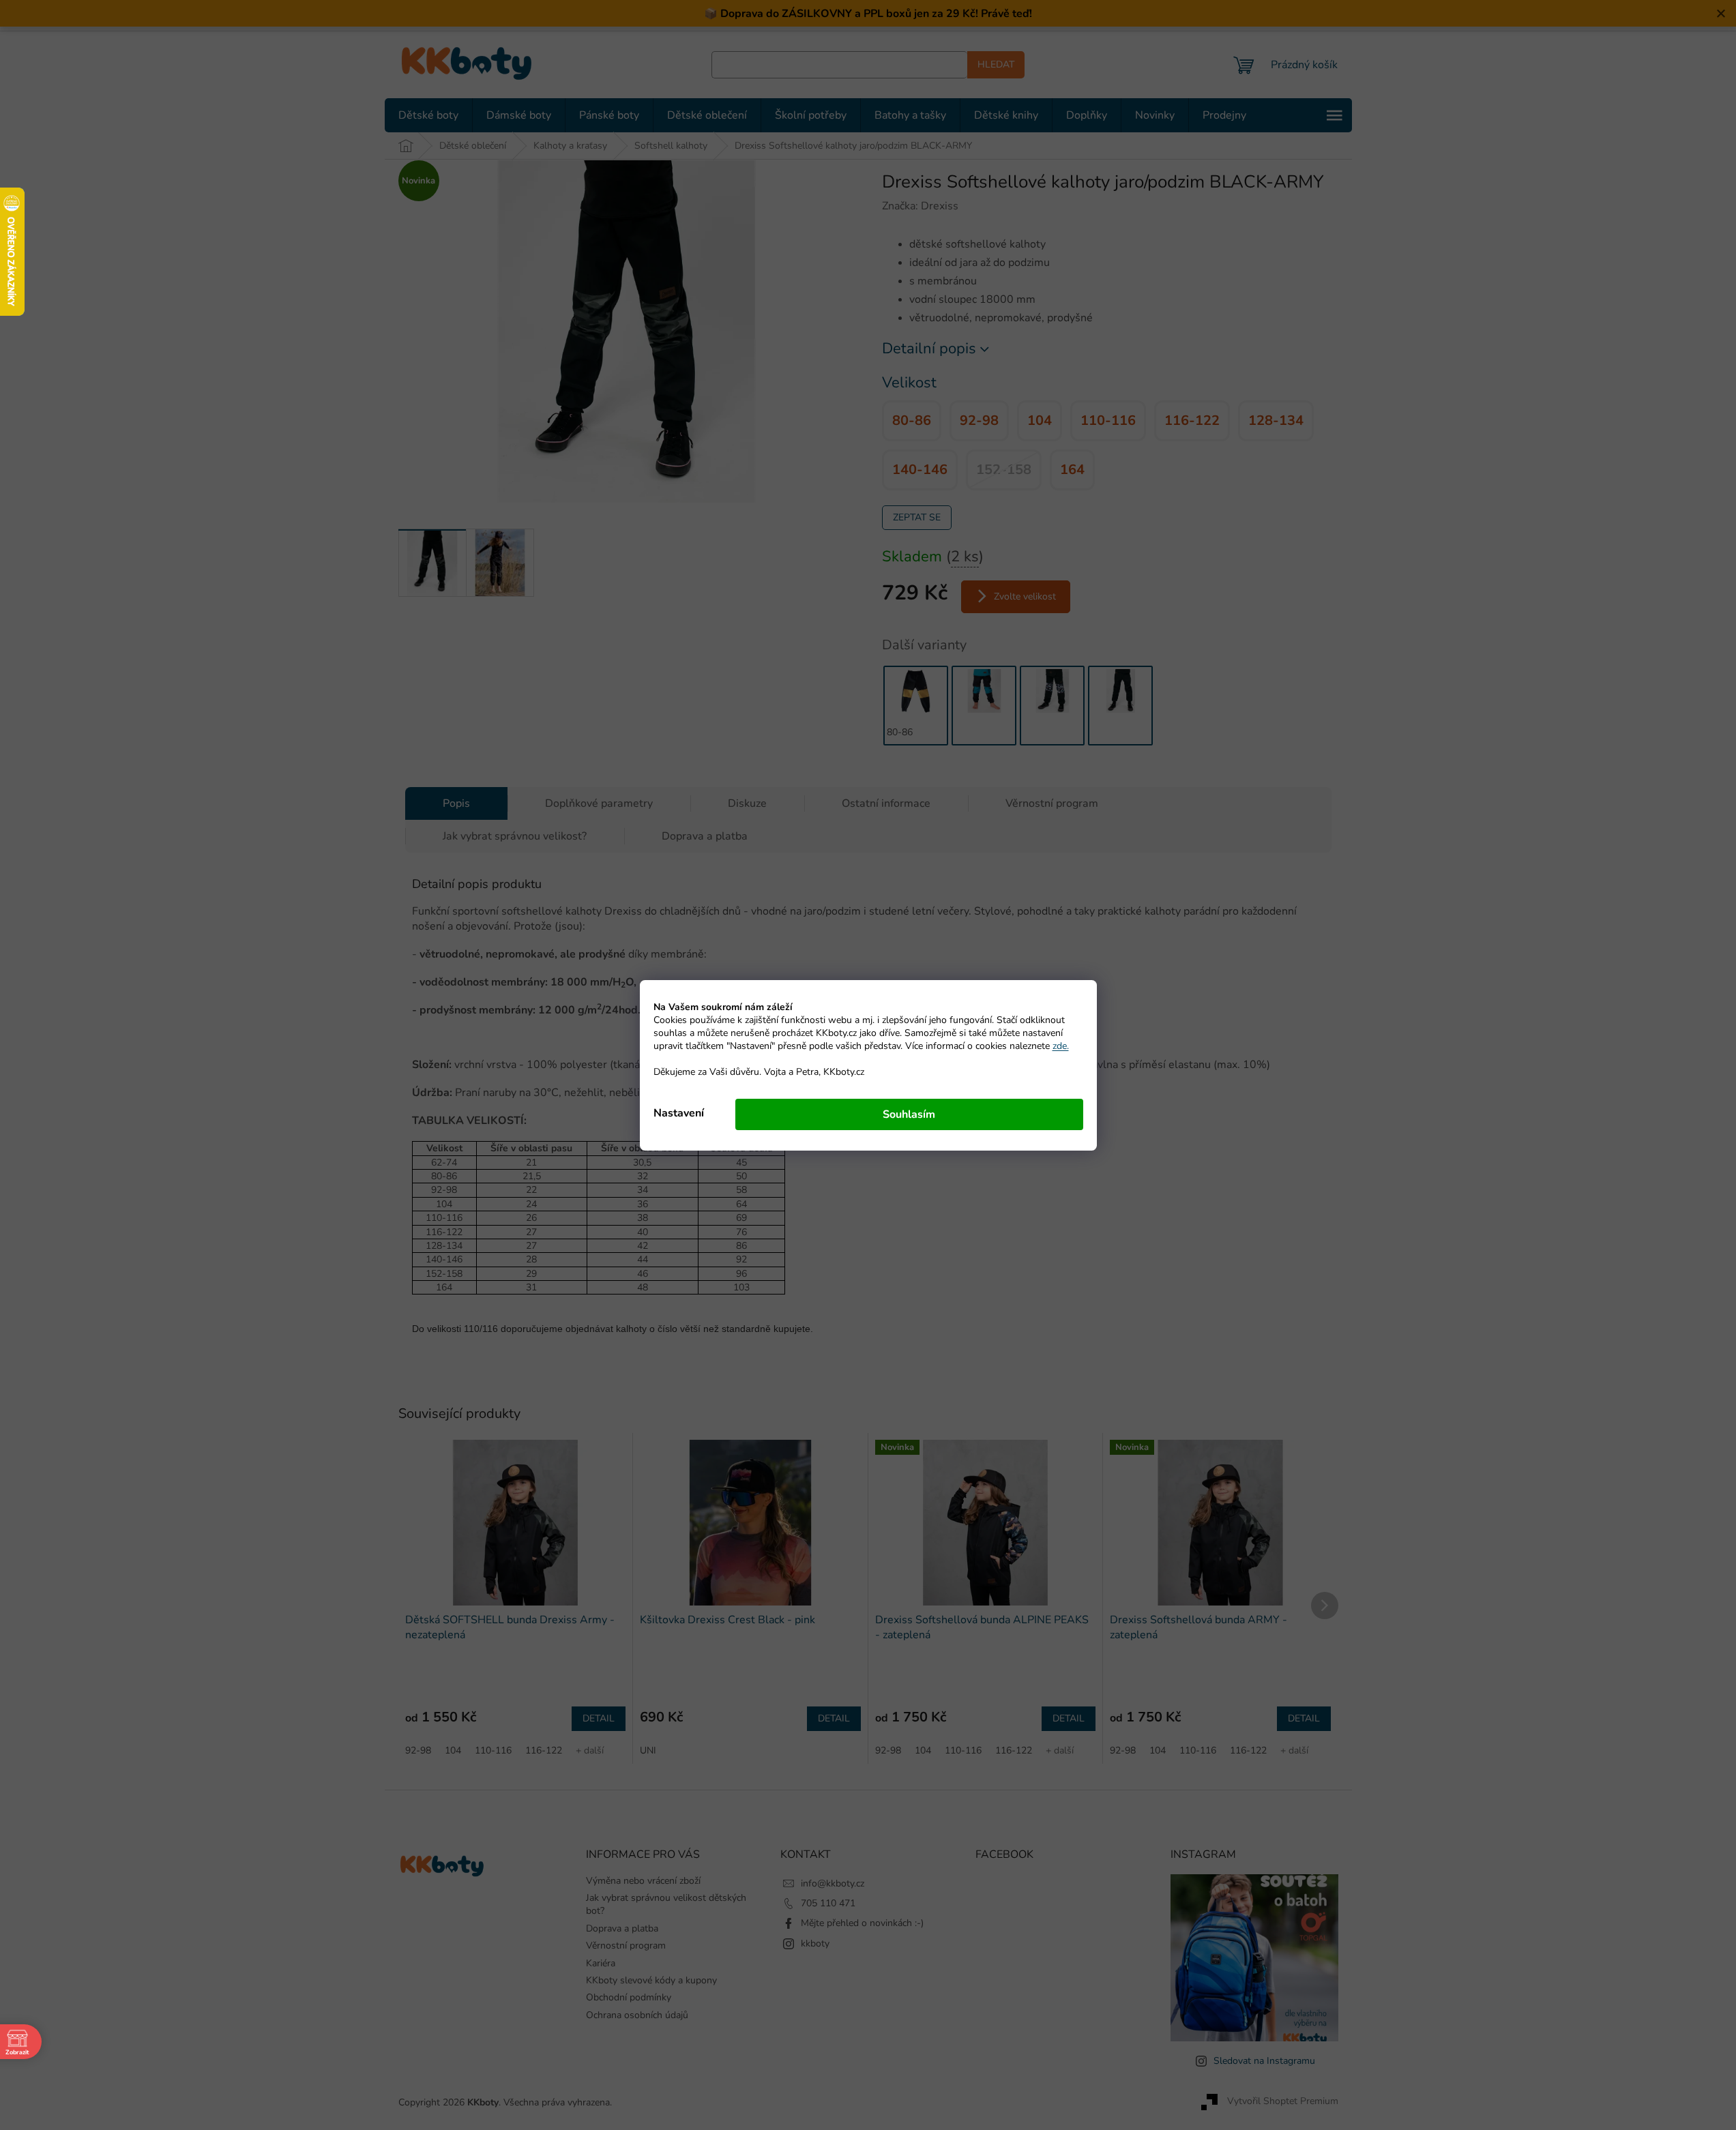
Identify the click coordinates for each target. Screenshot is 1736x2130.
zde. (1061, 1046)
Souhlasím (909, 1114)
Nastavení (679, 1113)
